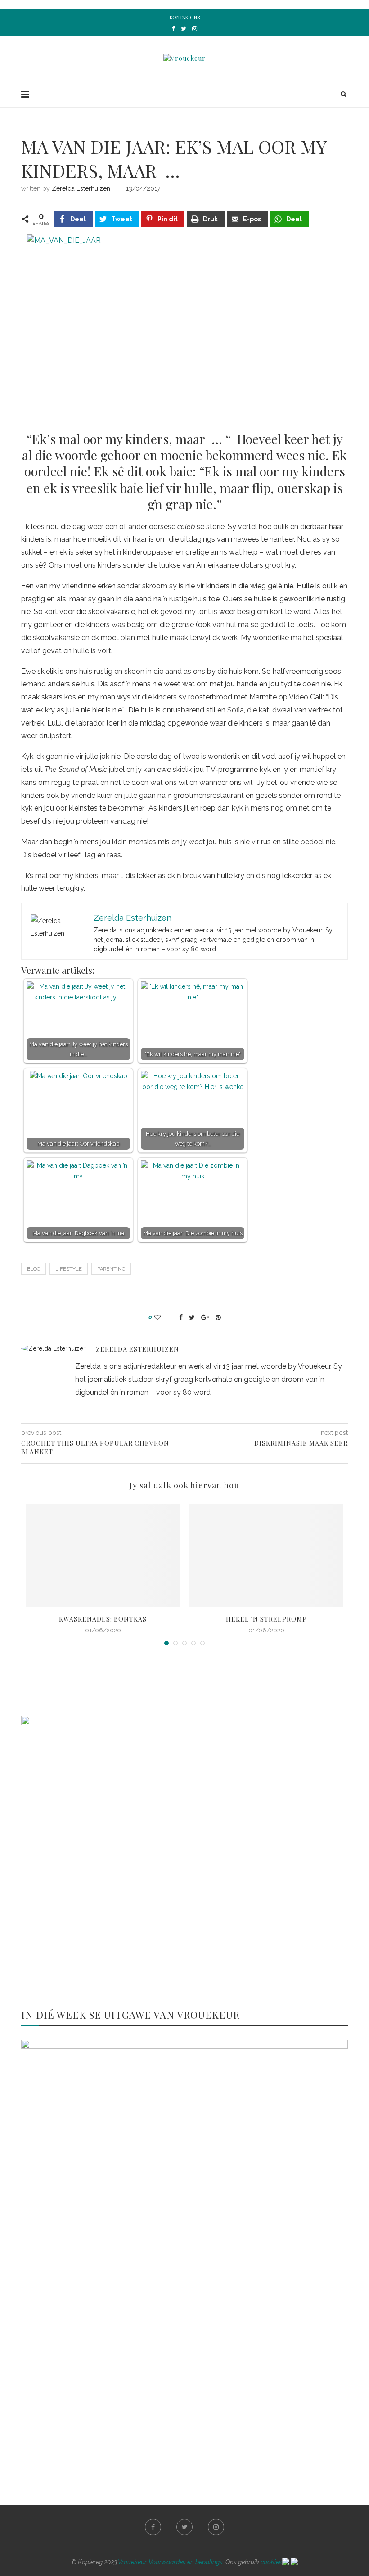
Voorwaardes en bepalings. (186, 2562)
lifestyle (69, 1269)
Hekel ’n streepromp (266, 1619)
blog (34, 1269)
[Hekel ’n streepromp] (266, 1556)
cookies (271, 2562)
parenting (111, 1269)
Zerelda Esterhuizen (81, 188)
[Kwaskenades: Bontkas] (103, 1556)
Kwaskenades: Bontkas (103, 1619)
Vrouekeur (132, 2562)
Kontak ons (185, 17)
